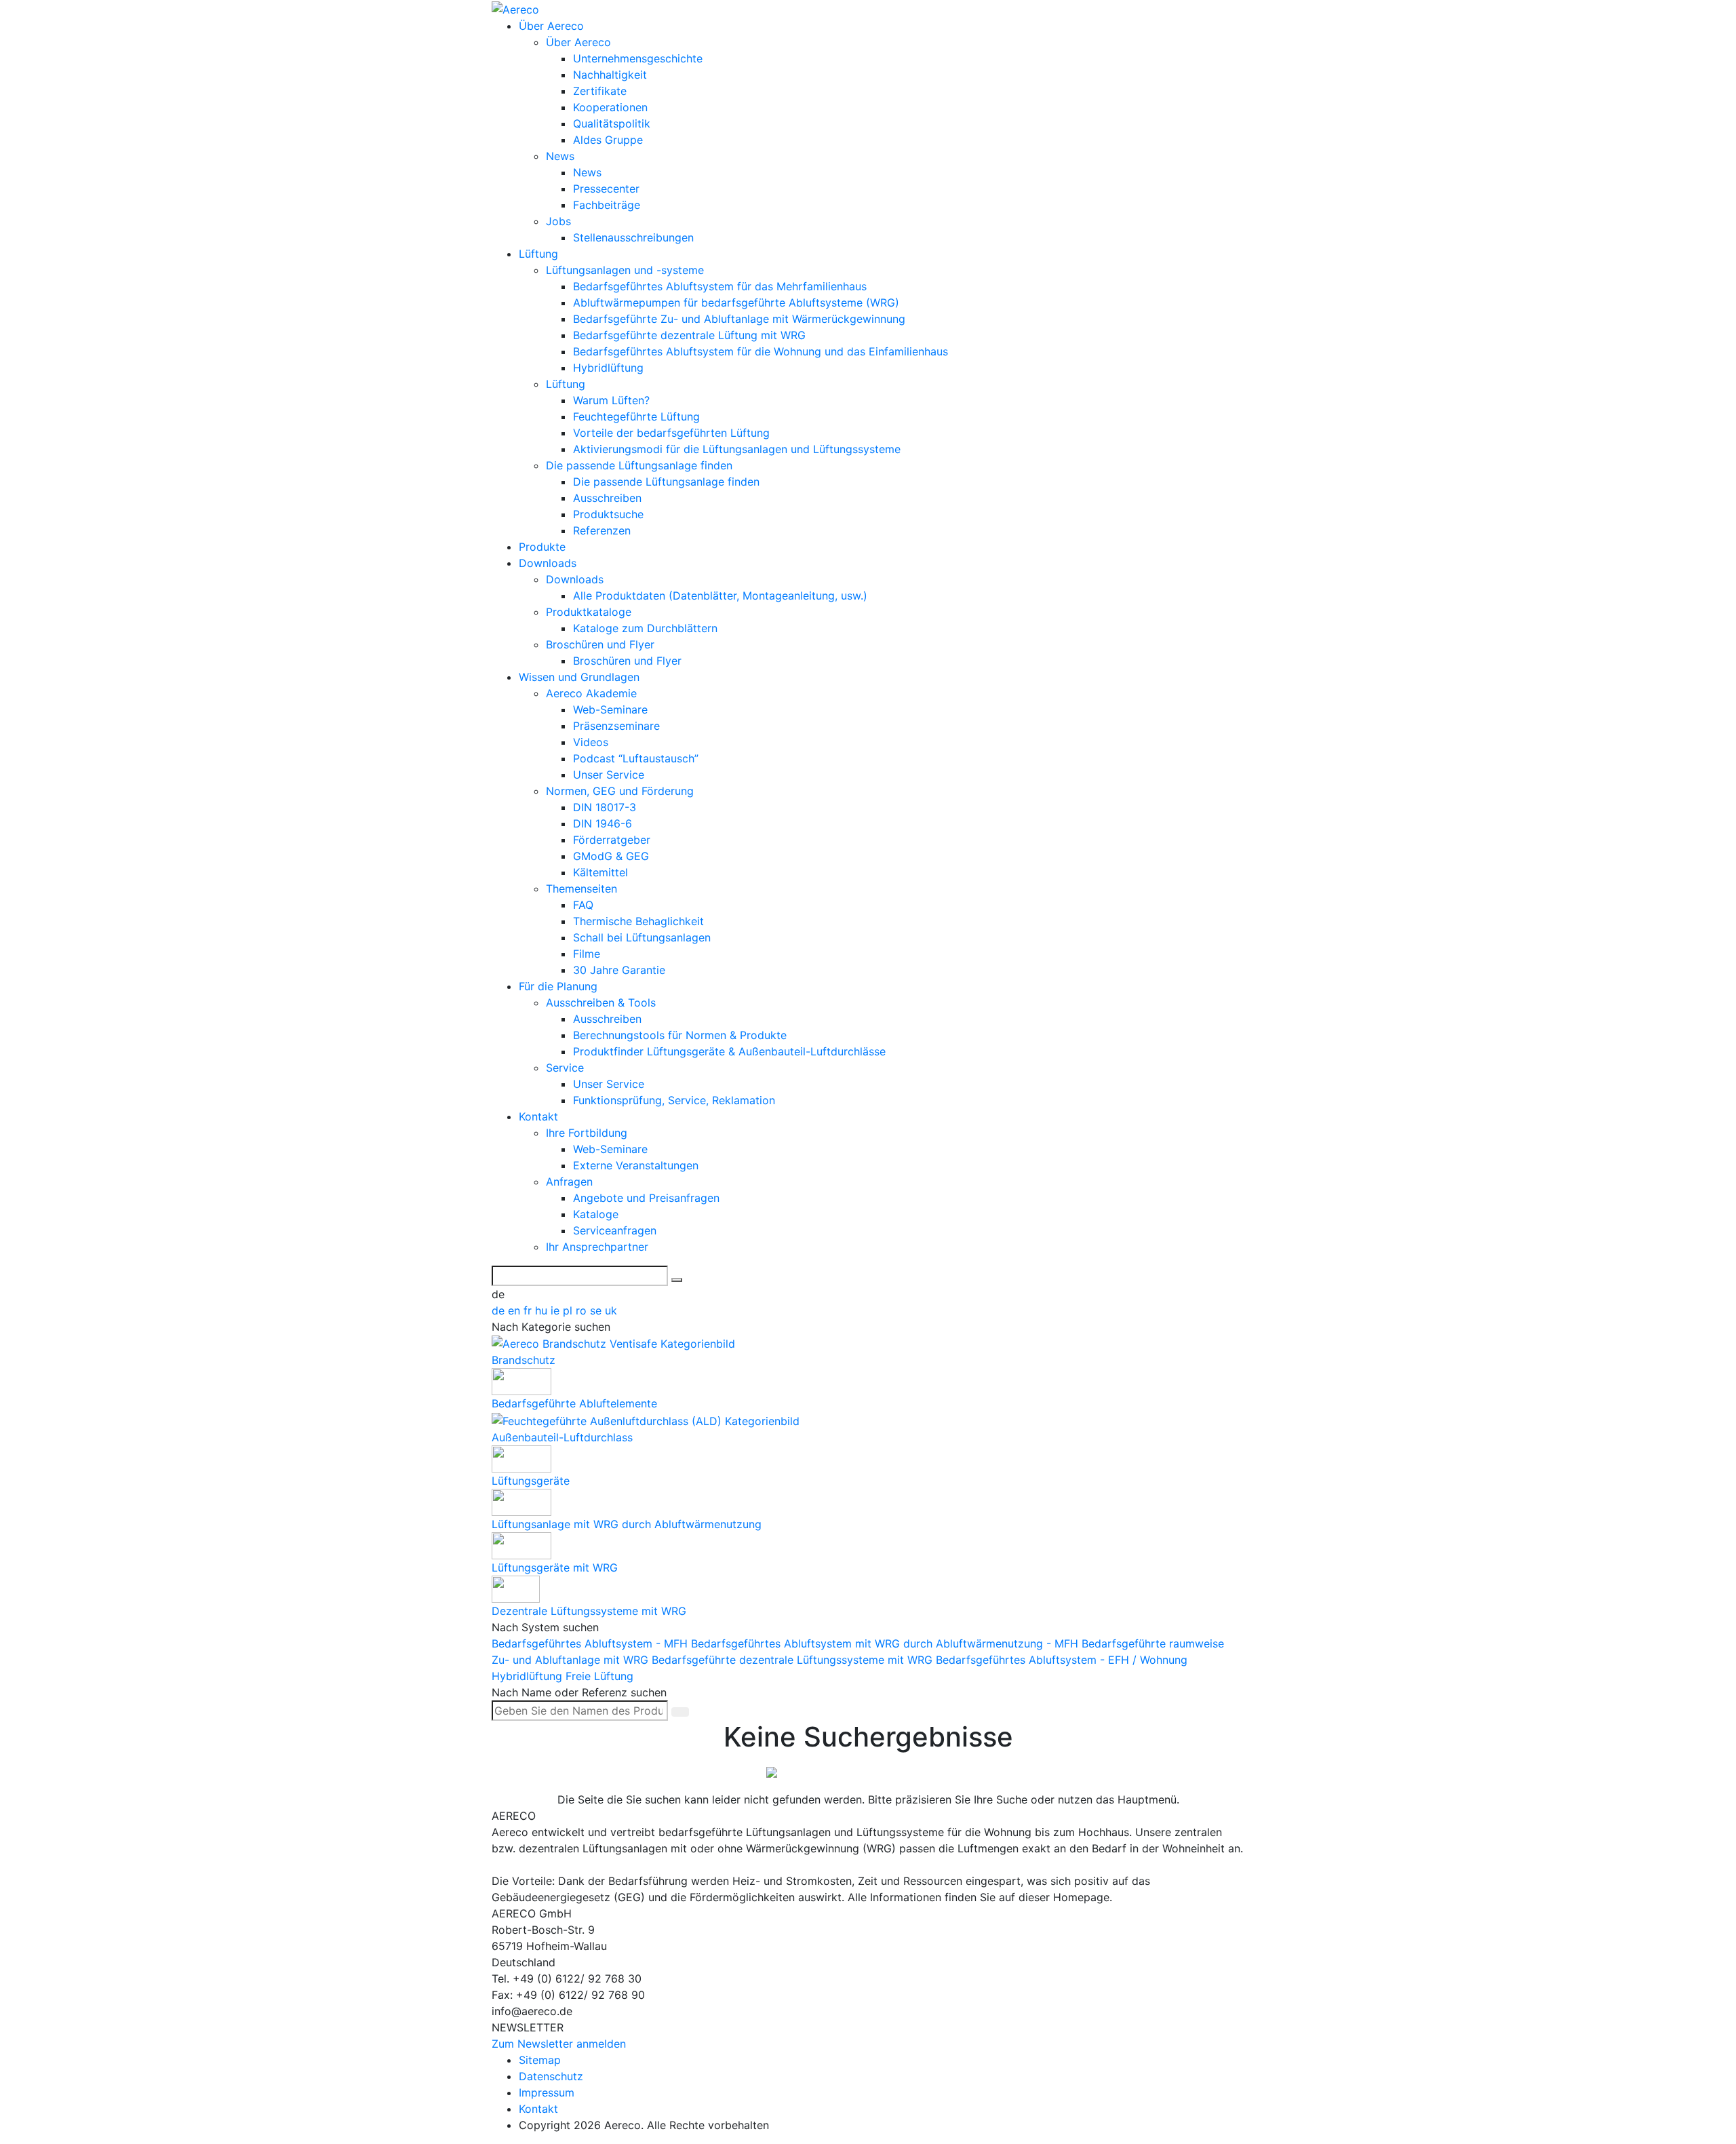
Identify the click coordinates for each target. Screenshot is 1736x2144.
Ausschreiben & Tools (601, 1002)
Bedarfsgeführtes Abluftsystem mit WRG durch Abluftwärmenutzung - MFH (886, 1643)
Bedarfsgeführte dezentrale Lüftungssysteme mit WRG (794, 1660)
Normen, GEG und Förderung (620, 791)
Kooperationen (610, 107)
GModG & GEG (611, 856)
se (597, 1310)
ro (583, 1310)
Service (565, 1068)
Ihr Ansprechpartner (597, 1247)
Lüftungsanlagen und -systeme (625, 270)
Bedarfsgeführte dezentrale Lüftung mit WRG (689, 335)
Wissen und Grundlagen (579, 677)
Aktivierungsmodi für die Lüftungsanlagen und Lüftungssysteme (737, 449)
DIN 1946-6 (603, 823)
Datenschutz (551, 2076)
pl (569, 1310)
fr (529, 1310)
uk (611, 1310)
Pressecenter (606, 189)
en (516, 1310)
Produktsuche (608, 514)
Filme (587, 954)
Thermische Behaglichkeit (638, 921)
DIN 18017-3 (605, 807)
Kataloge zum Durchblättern (645, 628)
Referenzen (602, 530)
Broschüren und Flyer (600, 644)
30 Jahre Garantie (619, 970)
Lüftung (538, 254)
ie (557, 1310)
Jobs (558, 221)
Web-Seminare (610, 709)
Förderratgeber (612, 840)
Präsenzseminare (616, 726)
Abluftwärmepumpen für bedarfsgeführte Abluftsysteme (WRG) (736, 303)
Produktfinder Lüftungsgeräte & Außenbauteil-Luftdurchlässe (729, 1051)
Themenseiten (581, 889)
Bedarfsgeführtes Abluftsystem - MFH (591, 1643)
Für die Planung (558, 986)
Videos (591, 742)
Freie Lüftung (599, 1676)
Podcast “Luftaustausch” (636, 758)
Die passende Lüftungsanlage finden (639, 465)
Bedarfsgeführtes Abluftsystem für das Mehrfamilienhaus (720, 286)
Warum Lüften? (611, 400)
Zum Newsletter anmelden (559, 2044)
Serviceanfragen (615, 1230)
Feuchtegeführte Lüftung (636, 416)
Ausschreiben (607, 498)
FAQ (583, 905)
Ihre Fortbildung (587, 1133)
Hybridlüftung (608, 368)
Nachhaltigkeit (610, 75)
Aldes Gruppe (608, 140)
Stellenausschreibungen (633, 237)
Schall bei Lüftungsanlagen (642, 937)
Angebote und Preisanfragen (646, 1198)
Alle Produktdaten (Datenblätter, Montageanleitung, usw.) (720, 596)
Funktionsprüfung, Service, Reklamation (674, 1100)
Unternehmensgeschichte (638, 58)
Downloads (548, 563)
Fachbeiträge (607, 205)
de (500, 1310)
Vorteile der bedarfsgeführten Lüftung (671, 433)
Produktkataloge (589, 612)
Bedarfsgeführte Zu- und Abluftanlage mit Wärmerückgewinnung (739, 319)
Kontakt (538, 1116)
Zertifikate (600, 91)
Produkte (542, 547)
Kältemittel (600, 872)
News (560, 156)
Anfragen (569, 1182)
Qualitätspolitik (612, 123)
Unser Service (609, 775)
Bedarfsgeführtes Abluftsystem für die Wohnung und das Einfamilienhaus (761, 351)
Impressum (547, 2092)
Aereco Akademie (591, 693)
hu (543, 1310)
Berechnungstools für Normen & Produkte (680, 1035)
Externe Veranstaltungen (636, 1165)
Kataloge (596, 1214)
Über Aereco (551, 26)
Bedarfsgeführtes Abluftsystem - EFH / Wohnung (1062, 1660)
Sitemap (540, 2060)
